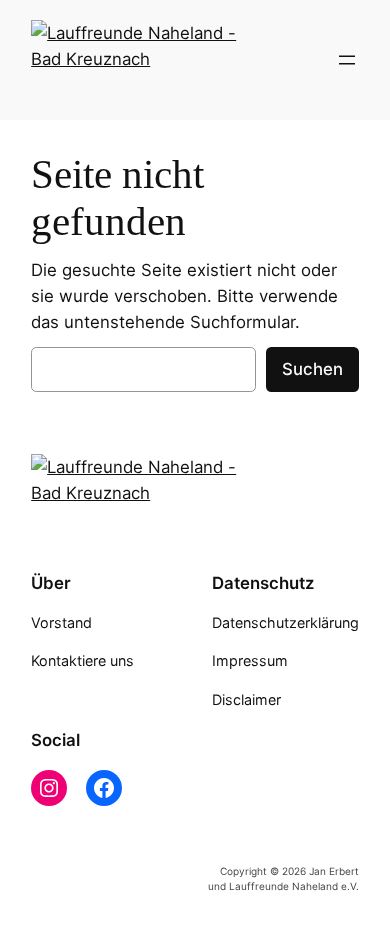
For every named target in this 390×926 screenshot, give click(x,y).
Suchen (312, 369)
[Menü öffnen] (347, 60)
